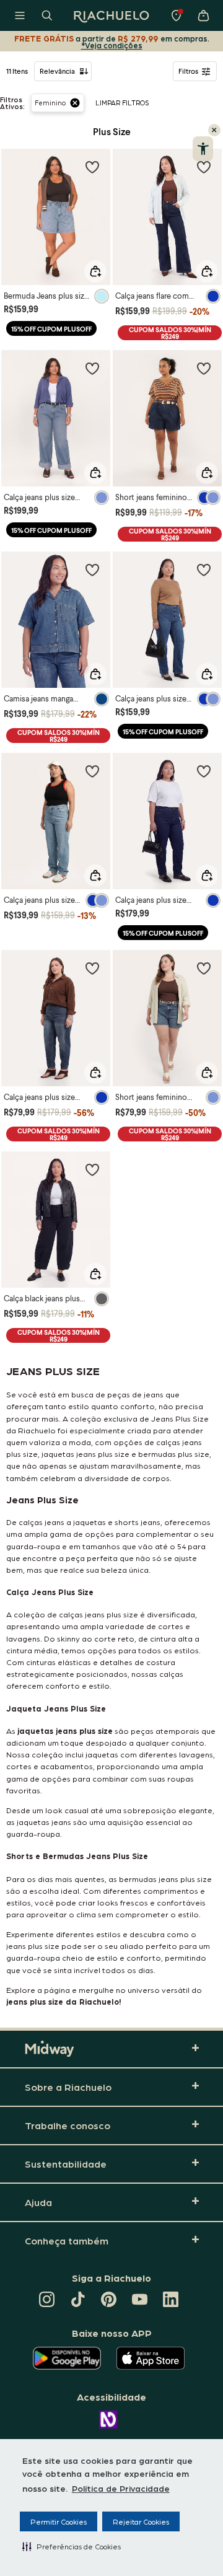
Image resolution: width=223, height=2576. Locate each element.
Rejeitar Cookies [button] (141, 2521)
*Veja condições (112, 45)
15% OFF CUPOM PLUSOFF (51, 329)
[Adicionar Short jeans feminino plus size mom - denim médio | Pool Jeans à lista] (204, 968)
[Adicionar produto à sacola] (95, 271)
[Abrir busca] (47, 15)
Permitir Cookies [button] (59, 2521)
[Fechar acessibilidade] (214, 130)
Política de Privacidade (121, 2488)
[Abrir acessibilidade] (203, 149)
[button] (72, 2546)
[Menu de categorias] (20, 15)
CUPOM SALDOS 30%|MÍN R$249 (170, 333)
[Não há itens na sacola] (203, 15)
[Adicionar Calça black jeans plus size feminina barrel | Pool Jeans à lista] (92, 1169)
